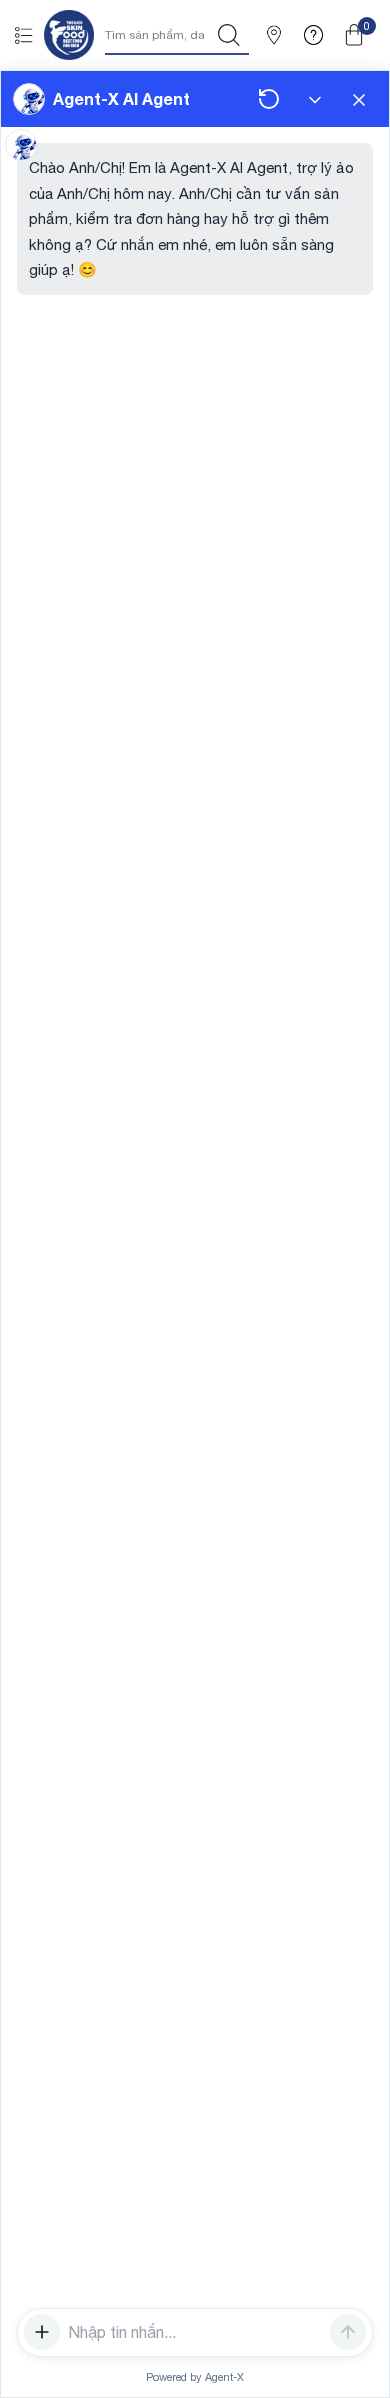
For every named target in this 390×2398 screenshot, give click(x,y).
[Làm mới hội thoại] (269, 99)
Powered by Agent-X (195, 2377)
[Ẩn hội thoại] (315, 98)
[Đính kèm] (42, 2332)
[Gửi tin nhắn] (348, 2332)
